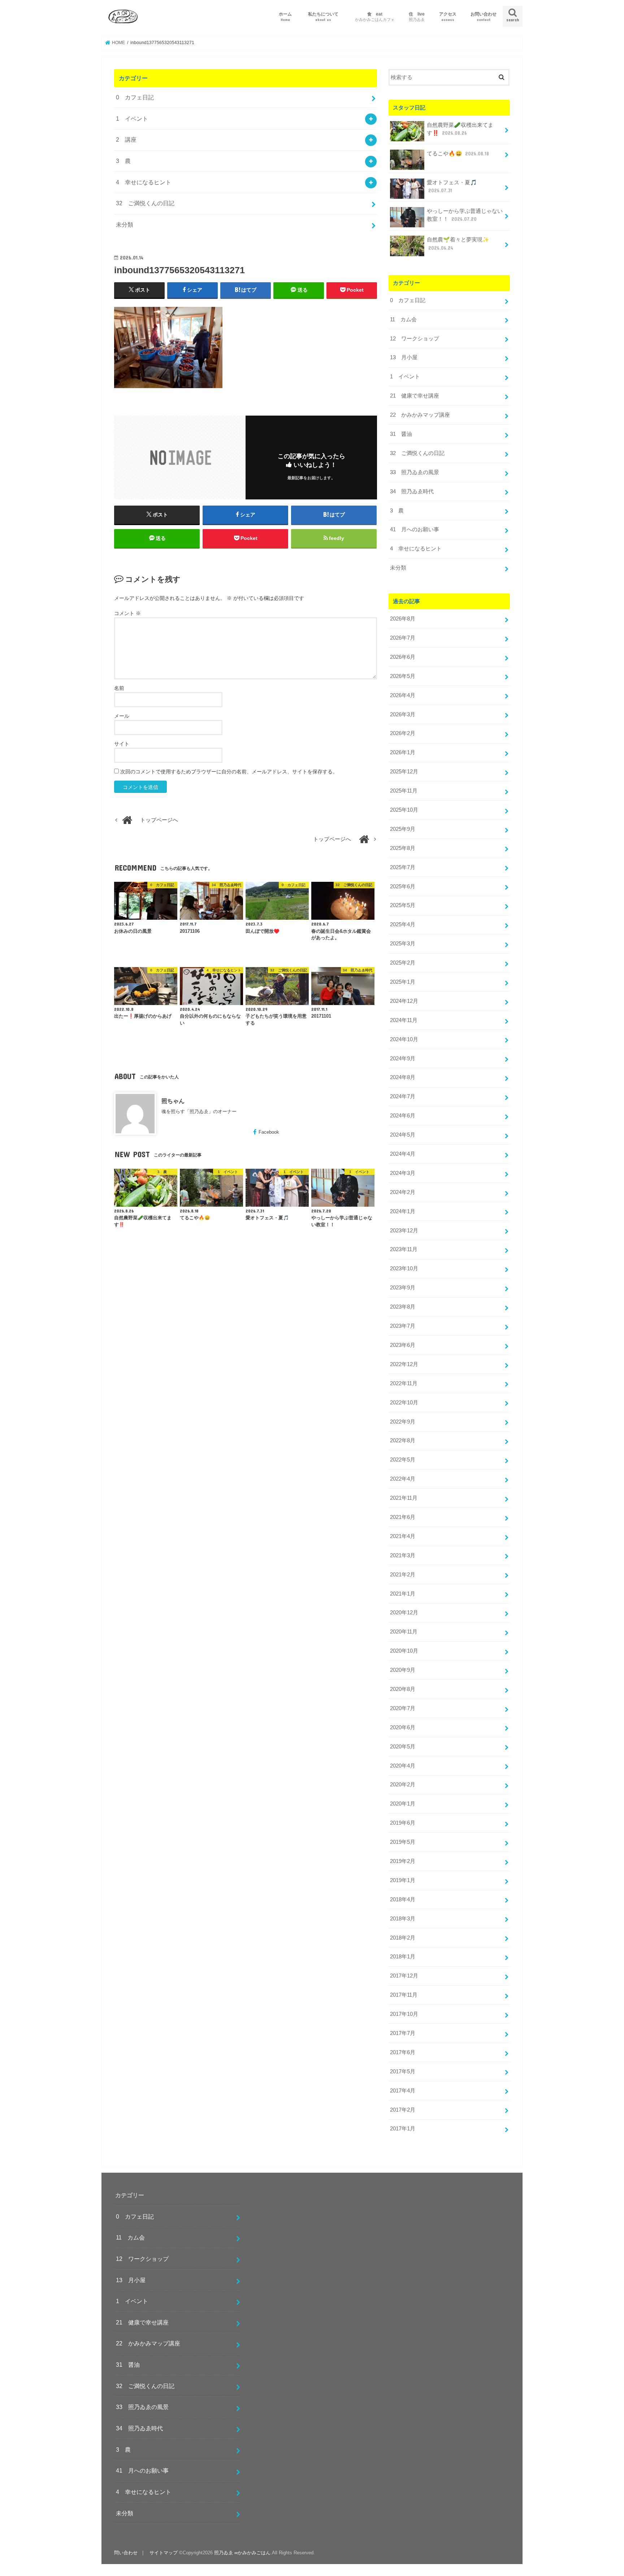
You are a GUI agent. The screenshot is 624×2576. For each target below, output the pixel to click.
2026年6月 (403, 657)
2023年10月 (404, 1268)
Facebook (269, 1132)
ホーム (285, 16)
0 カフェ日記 (135, 97)
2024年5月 (403, 1135)
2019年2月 (403, 1861)
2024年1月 (403, 1211)
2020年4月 (403, 1766)
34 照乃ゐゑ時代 (412, 491)
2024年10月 (404, 1039)
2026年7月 (403, 638)
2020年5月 (403, 1747)
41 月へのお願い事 (415, 529)
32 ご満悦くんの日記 (145, 203)
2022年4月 (403, 1479)
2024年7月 (403, 1096)
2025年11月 (404, 791)
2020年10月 (404, 1651)
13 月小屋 (404, 357)
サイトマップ (164, 2553)
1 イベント (132, 119)
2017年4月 (403, 2091)
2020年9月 (403, 1670)
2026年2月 (403, 733)
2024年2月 (403, 1192)
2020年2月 (403, 1785)
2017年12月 (404, 1976)
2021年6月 (403, 1517)
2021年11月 (404, 1498)
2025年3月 (403, 944)
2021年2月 (403, 1575)
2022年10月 (404, 1403)
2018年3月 (403, 1919)
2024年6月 (403, 1116)
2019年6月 (403, 1823)
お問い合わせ (484, 16)
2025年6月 (403, 886)
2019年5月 (403, 1842)
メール (122, 716)
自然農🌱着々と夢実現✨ (458, 244)
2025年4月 (403, 924)
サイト (122, 744)
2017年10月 (404, 2014)
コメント (127, 613)
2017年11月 (404, 1995)
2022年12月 (404, 1364)
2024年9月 (403, 1059)
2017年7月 (403, 2033)
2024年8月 (403, 1077)
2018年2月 (403, 1938)
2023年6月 (403, 1345)
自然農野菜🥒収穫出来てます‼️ (460, 129)
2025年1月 (403, 982)
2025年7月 (403, 867)
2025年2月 (403, 963)
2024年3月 (403, 1173)
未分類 (125, 224)
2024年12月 (404, 1001)
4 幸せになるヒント (144, 182)
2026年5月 (403, 676)
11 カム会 (403, 319)
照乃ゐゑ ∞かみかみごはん (242, 2553)
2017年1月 (403, 2129)
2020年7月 (403, 1708)
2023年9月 (403, 1288)
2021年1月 (403, 1594)
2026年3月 (403, 714)
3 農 (123, 161)
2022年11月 (404, 1383)
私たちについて (325, 16)
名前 (119, 688)
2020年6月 (403, 1727)
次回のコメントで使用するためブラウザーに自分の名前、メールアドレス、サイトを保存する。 (229, 772)
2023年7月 (403, 1326)
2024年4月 (403, 1154)
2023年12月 (404, 1231)
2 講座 (126, 139)
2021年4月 (403, 1536)
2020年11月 (404, 1632)
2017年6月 (403, 2052)
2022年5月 (403, 1460)
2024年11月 (404, 1020)
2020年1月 (403, 1804)
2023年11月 (404, 1249)
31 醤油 (401, 434)
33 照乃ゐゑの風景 (415, 472)
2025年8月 (403, 848)
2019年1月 (403, 1880)
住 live (417, 16)
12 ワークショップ (415, 339)
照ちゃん (173, 1101)
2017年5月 (403, 2071)
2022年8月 (403, 1441)
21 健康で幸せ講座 (415, 396)
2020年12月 (404, 1613)
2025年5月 (403, 905)
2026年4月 (403, 695)
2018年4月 (403, 1899)
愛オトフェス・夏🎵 (452, 186)
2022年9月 (403, 1422)
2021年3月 (403, 1555)
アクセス (448, 16)
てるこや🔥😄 (458, 154)
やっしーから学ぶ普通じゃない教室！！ (465, 215)
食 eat (375, 16)
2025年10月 (404, 810)
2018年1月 (403, 1957)
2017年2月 (403, 2110)
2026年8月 (403, 619)
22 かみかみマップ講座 (420, 415)
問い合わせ (126, 2553)
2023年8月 (403, 1307)
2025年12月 (404, 772)
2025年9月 (403, 829)
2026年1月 (403, 752)
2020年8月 (403, 1689)
